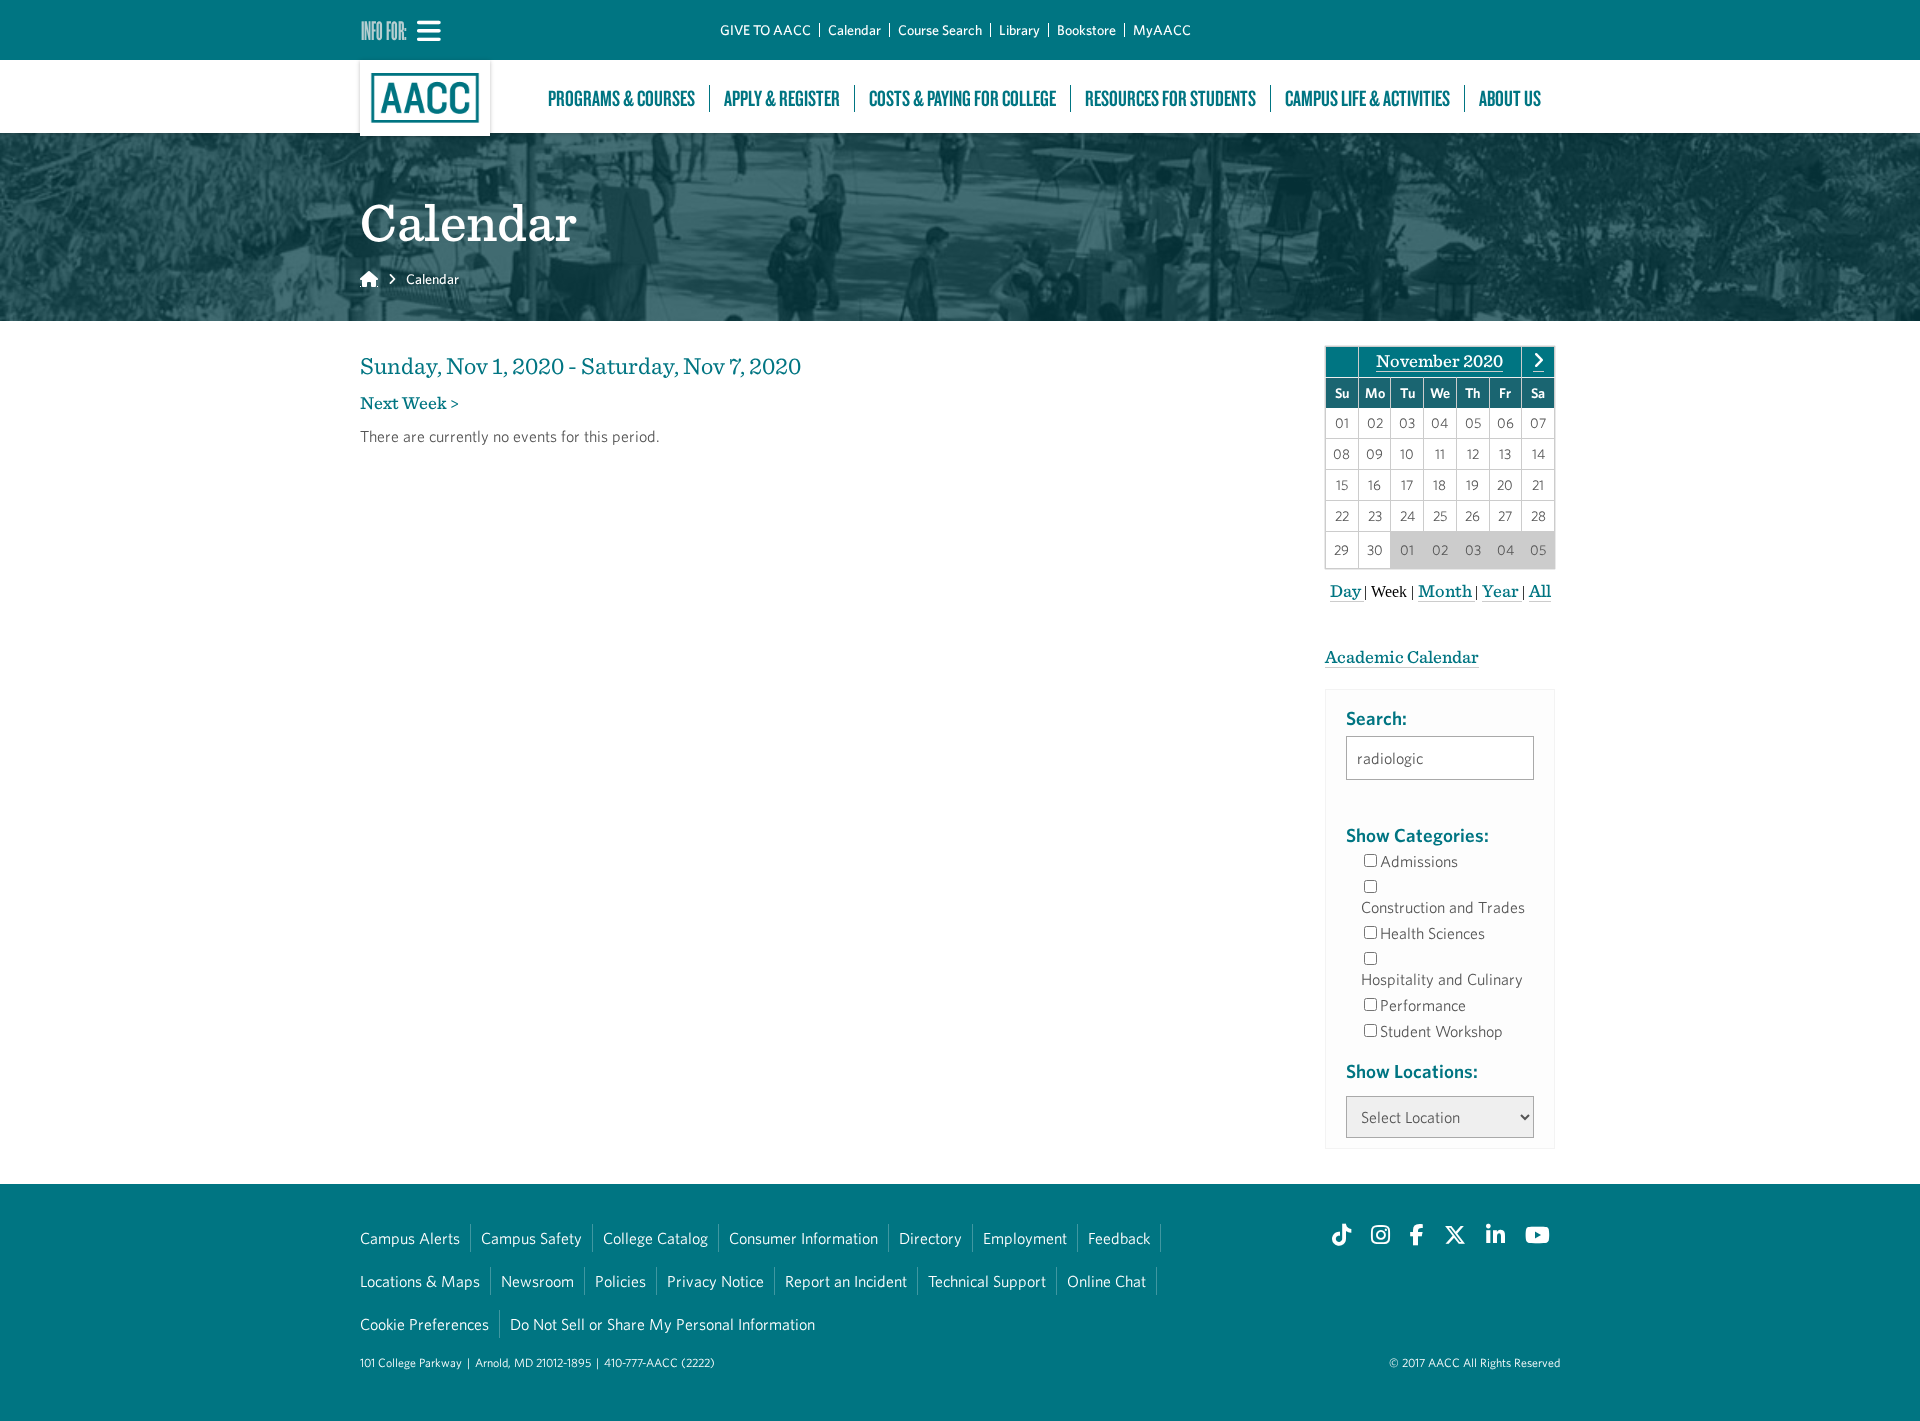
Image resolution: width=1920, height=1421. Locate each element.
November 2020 (1439, 360)
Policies (620, 1281)
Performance (1423, 1005)
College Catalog (655, 1238)
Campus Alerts (410, 1238)
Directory (930, 1238)
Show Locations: (1412, 1071)
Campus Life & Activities (1367, 98)
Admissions (1419, 861)
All (1540, 590)
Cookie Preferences (424, 1324)
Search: (1376, 718)
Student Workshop (1441, 1031)
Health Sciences (1432, 933)
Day (1347, 590)
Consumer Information (803, 1238)
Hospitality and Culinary (1442, 979)
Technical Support (987, 1281)
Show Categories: (1417, 835)
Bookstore (1086, 30)
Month (1446, 590)
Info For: (384, 30)
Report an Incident (846, 1281)
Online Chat (1106, 1281)
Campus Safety (531, 1238)
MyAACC (1162, 30)
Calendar (854, 30)
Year (1502, 590)
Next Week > (409, 402)
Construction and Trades (1443, 907)
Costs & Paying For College (962, 98)
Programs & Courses (621, 98)
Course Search (940, 30)
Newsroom (537, 1281)
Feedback (1119, 1238)
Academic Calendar (1402, 656)
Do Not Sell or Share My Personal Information (662, 1324)
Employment (1025, 1238)
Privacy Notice (715, 1281)
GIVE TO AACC (765, 30)
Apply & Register (782, 98)
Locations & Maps (420, 1281)
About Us (1510, 98)
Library (1019, 30)
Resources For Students (1170, 98)
